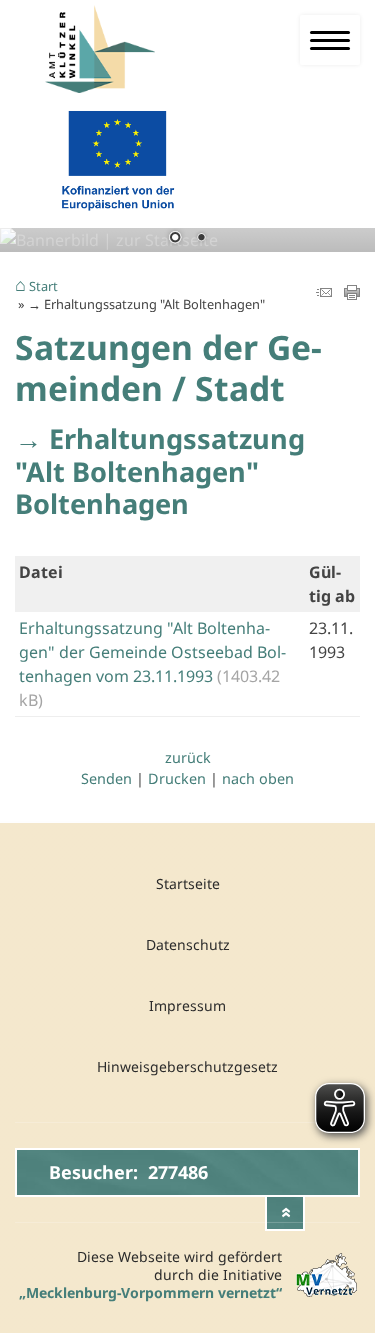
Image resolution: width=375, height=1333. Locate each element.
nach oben (258, 778)
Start (43, 287)
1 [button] (175, 239)
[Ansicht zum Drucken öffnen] (352, 294)
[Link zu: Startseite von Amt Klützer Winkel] (115, 49)
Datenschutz (188, 944)
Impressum (187, 1005)
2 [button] (201, 239)
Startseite (188, 883)
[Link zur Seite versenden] (324, 294)
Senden (106, 778)
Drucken (177, 778)
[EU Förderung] (117, 215)
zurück (188, 757)
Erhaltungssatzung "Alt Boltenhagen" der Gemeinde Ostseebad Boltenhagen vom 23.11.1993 (152, 652)
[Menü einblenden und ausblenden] (330, 40)
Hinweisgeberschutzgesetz (187, 1066)
